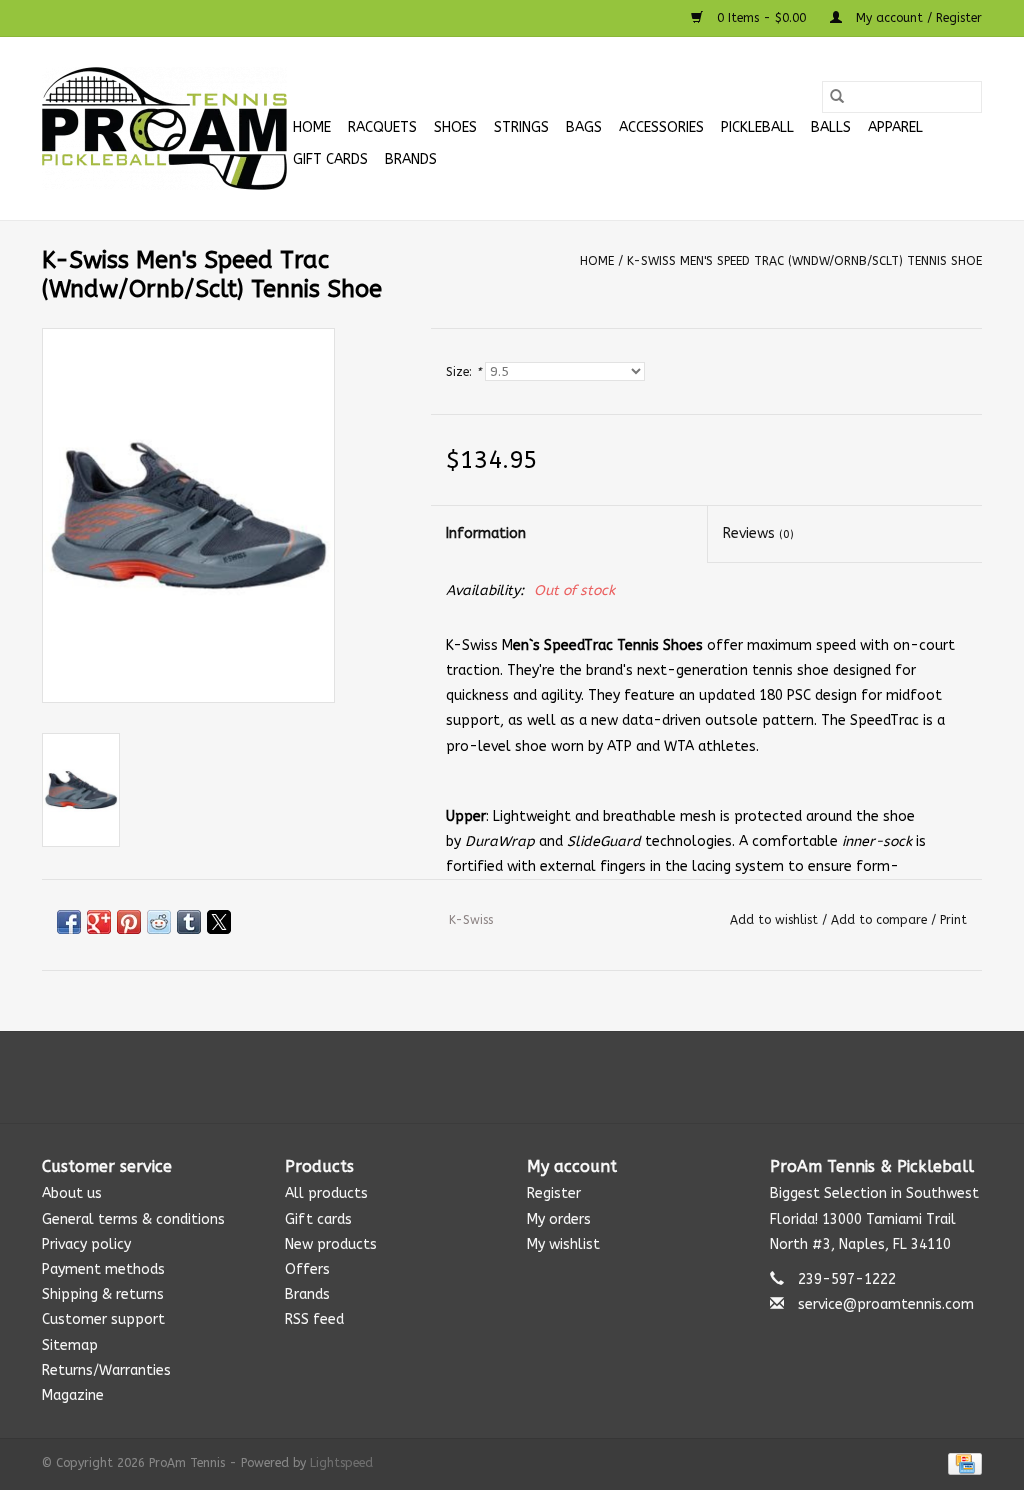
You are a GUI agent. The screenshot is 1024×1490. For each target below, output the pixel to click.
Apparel (895, 127)
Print (953, 920)
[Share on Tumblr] (189, 922)
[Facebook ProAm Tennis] (494, 1077)
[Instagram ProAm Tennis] (530, 1077)
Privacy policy (86, 1244)
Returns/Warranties (106, 1370)
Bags (584, 127)
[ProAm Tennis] (164, 128)
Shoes (455, 127)
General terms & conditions (133, 1219)
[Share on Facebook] (69, 922)
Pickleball (757, 127)
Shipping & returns (103, 1294)
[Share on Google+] (99, 922)
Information (486, 533)
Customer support (103, 1319)
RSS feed (314, 1319)
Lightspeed (341, 1463)
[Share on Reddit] (159, 922)
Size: (463, 372)
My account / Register (917, 18)
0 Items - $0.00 (761, 18)
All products (326, 1193)
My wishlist (563, 1244)
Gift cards (330, 159)
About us (72, 1193)
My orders (559, 1219)
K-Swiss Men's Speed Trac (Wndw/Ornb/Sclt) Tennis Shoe (804, 261)
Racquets (382, 127)
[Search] (837, 97)
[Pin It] (129, 922)
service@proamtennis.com (886, 1304)
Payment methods (103, 1269)
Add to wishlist (776, 920)
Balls (831, 127)
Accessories (661, 127)
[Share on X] (219, 922)
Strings (521, 127)
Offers (307, 1269)
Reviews (758, 533)
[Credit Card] (961, 1463)
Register (554, 1193)
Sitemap (70, 1345)
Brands (411, 159)
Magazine (73, 1395)
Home (312, 127)
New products (331, 1244)
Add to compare (881, 920)
